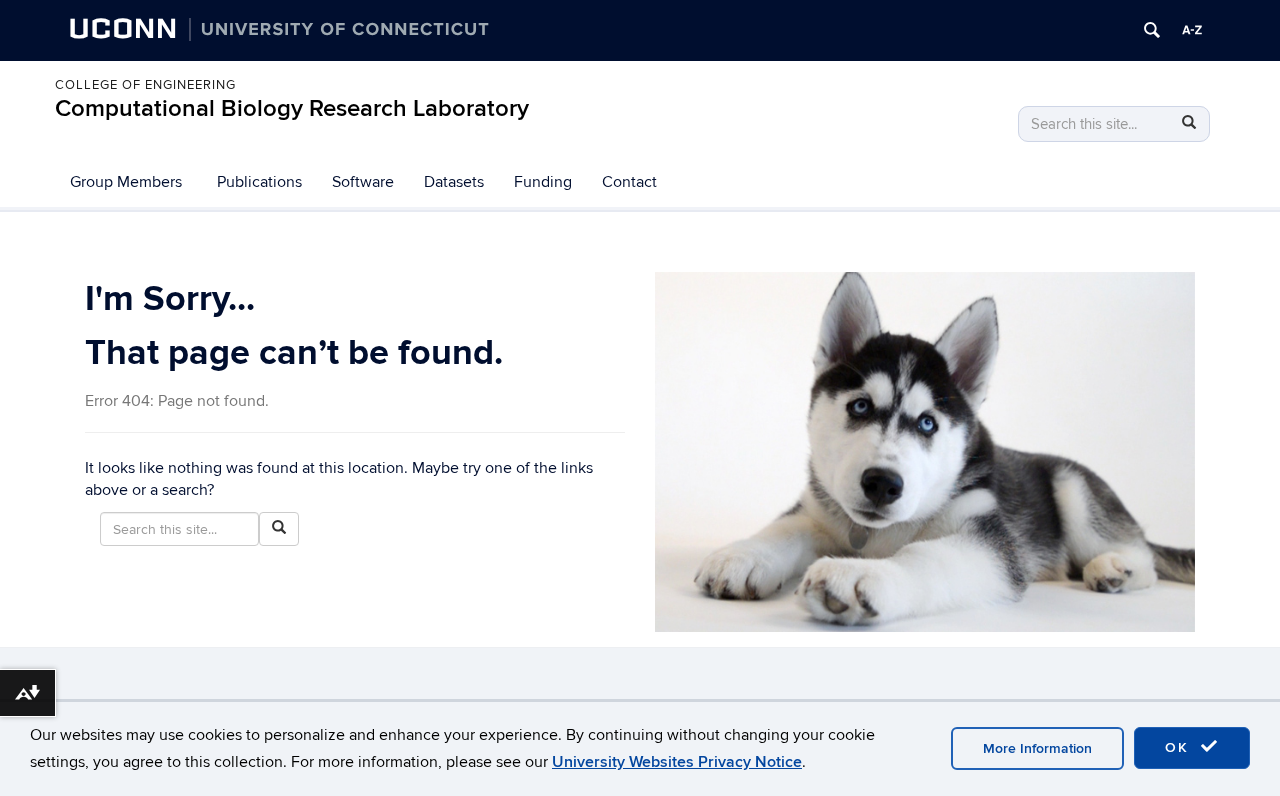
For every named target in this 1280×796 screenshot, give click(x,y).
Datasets (454, 182)
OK (1180, 747)
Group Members (126, 182)
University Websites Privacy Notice (677, 762)
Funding (543, 182)
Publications (259, 182)
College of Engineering (145, 85)
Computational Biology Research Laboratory (292, 108)
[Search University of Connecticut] (1152, 30)
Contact (629, 182)
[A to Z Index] (1192, 30)
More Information (1037, 748)
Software (363, 182)
